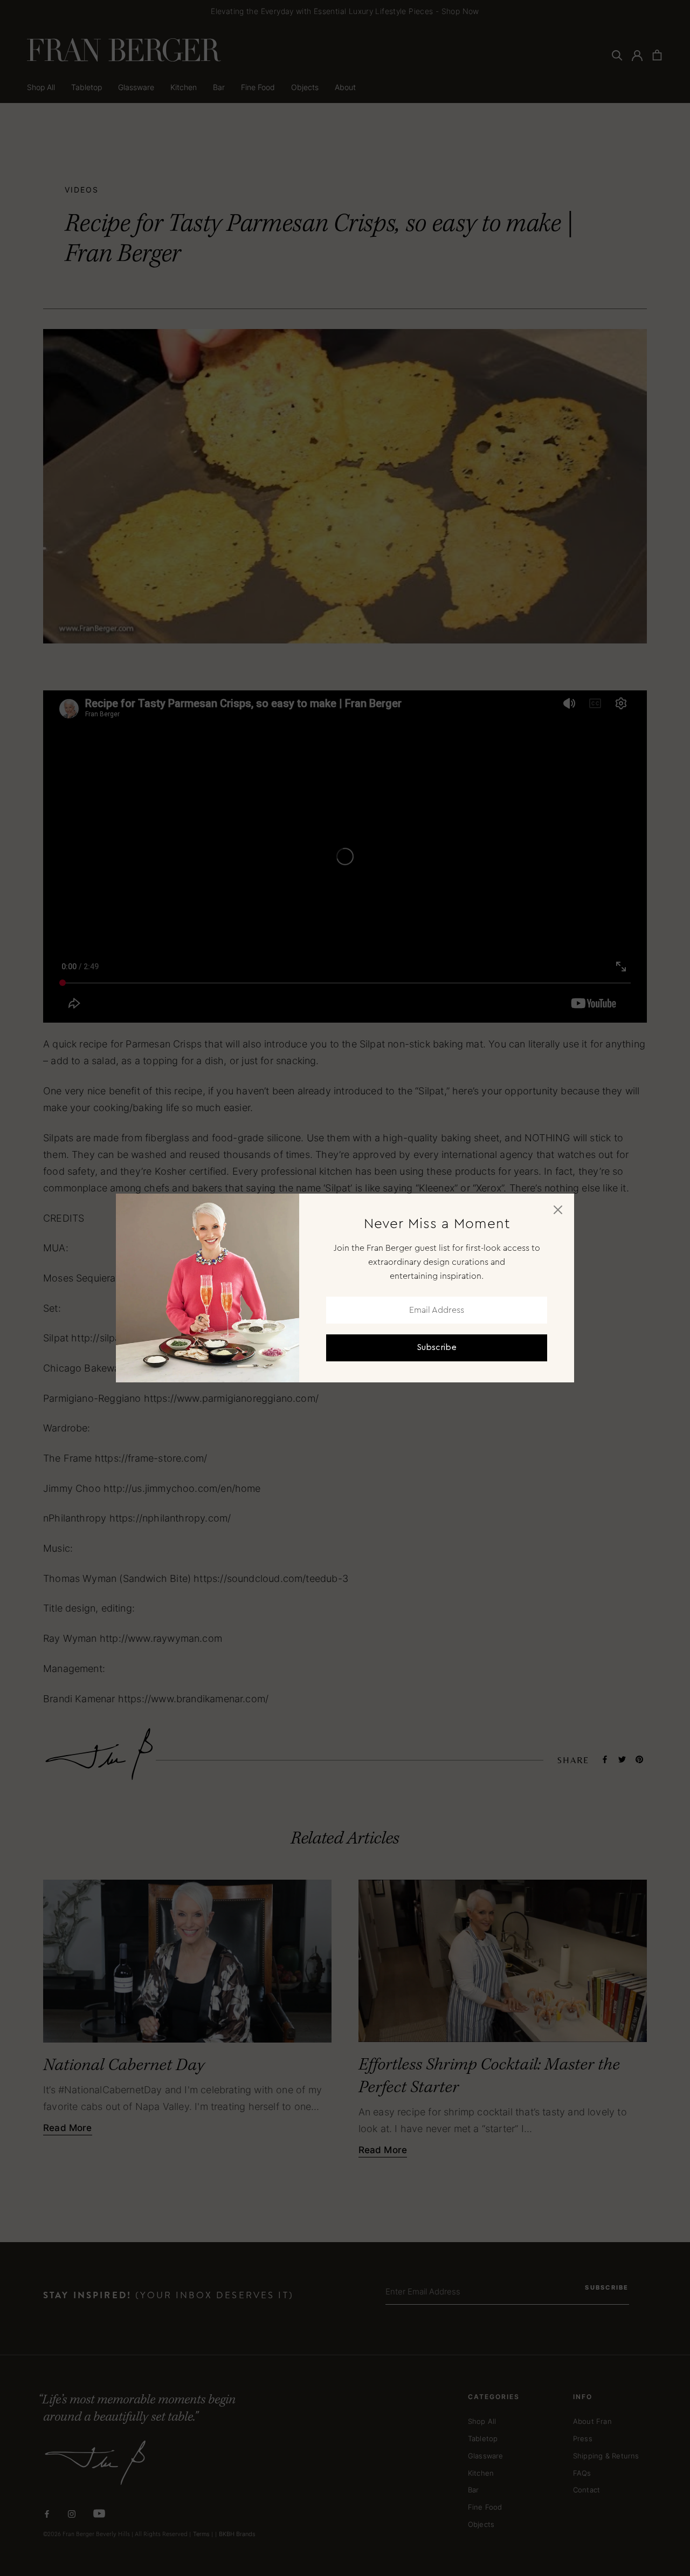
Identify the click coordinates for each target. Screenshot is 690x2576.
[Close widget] (558, 1210)
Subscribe (437, 1348)
